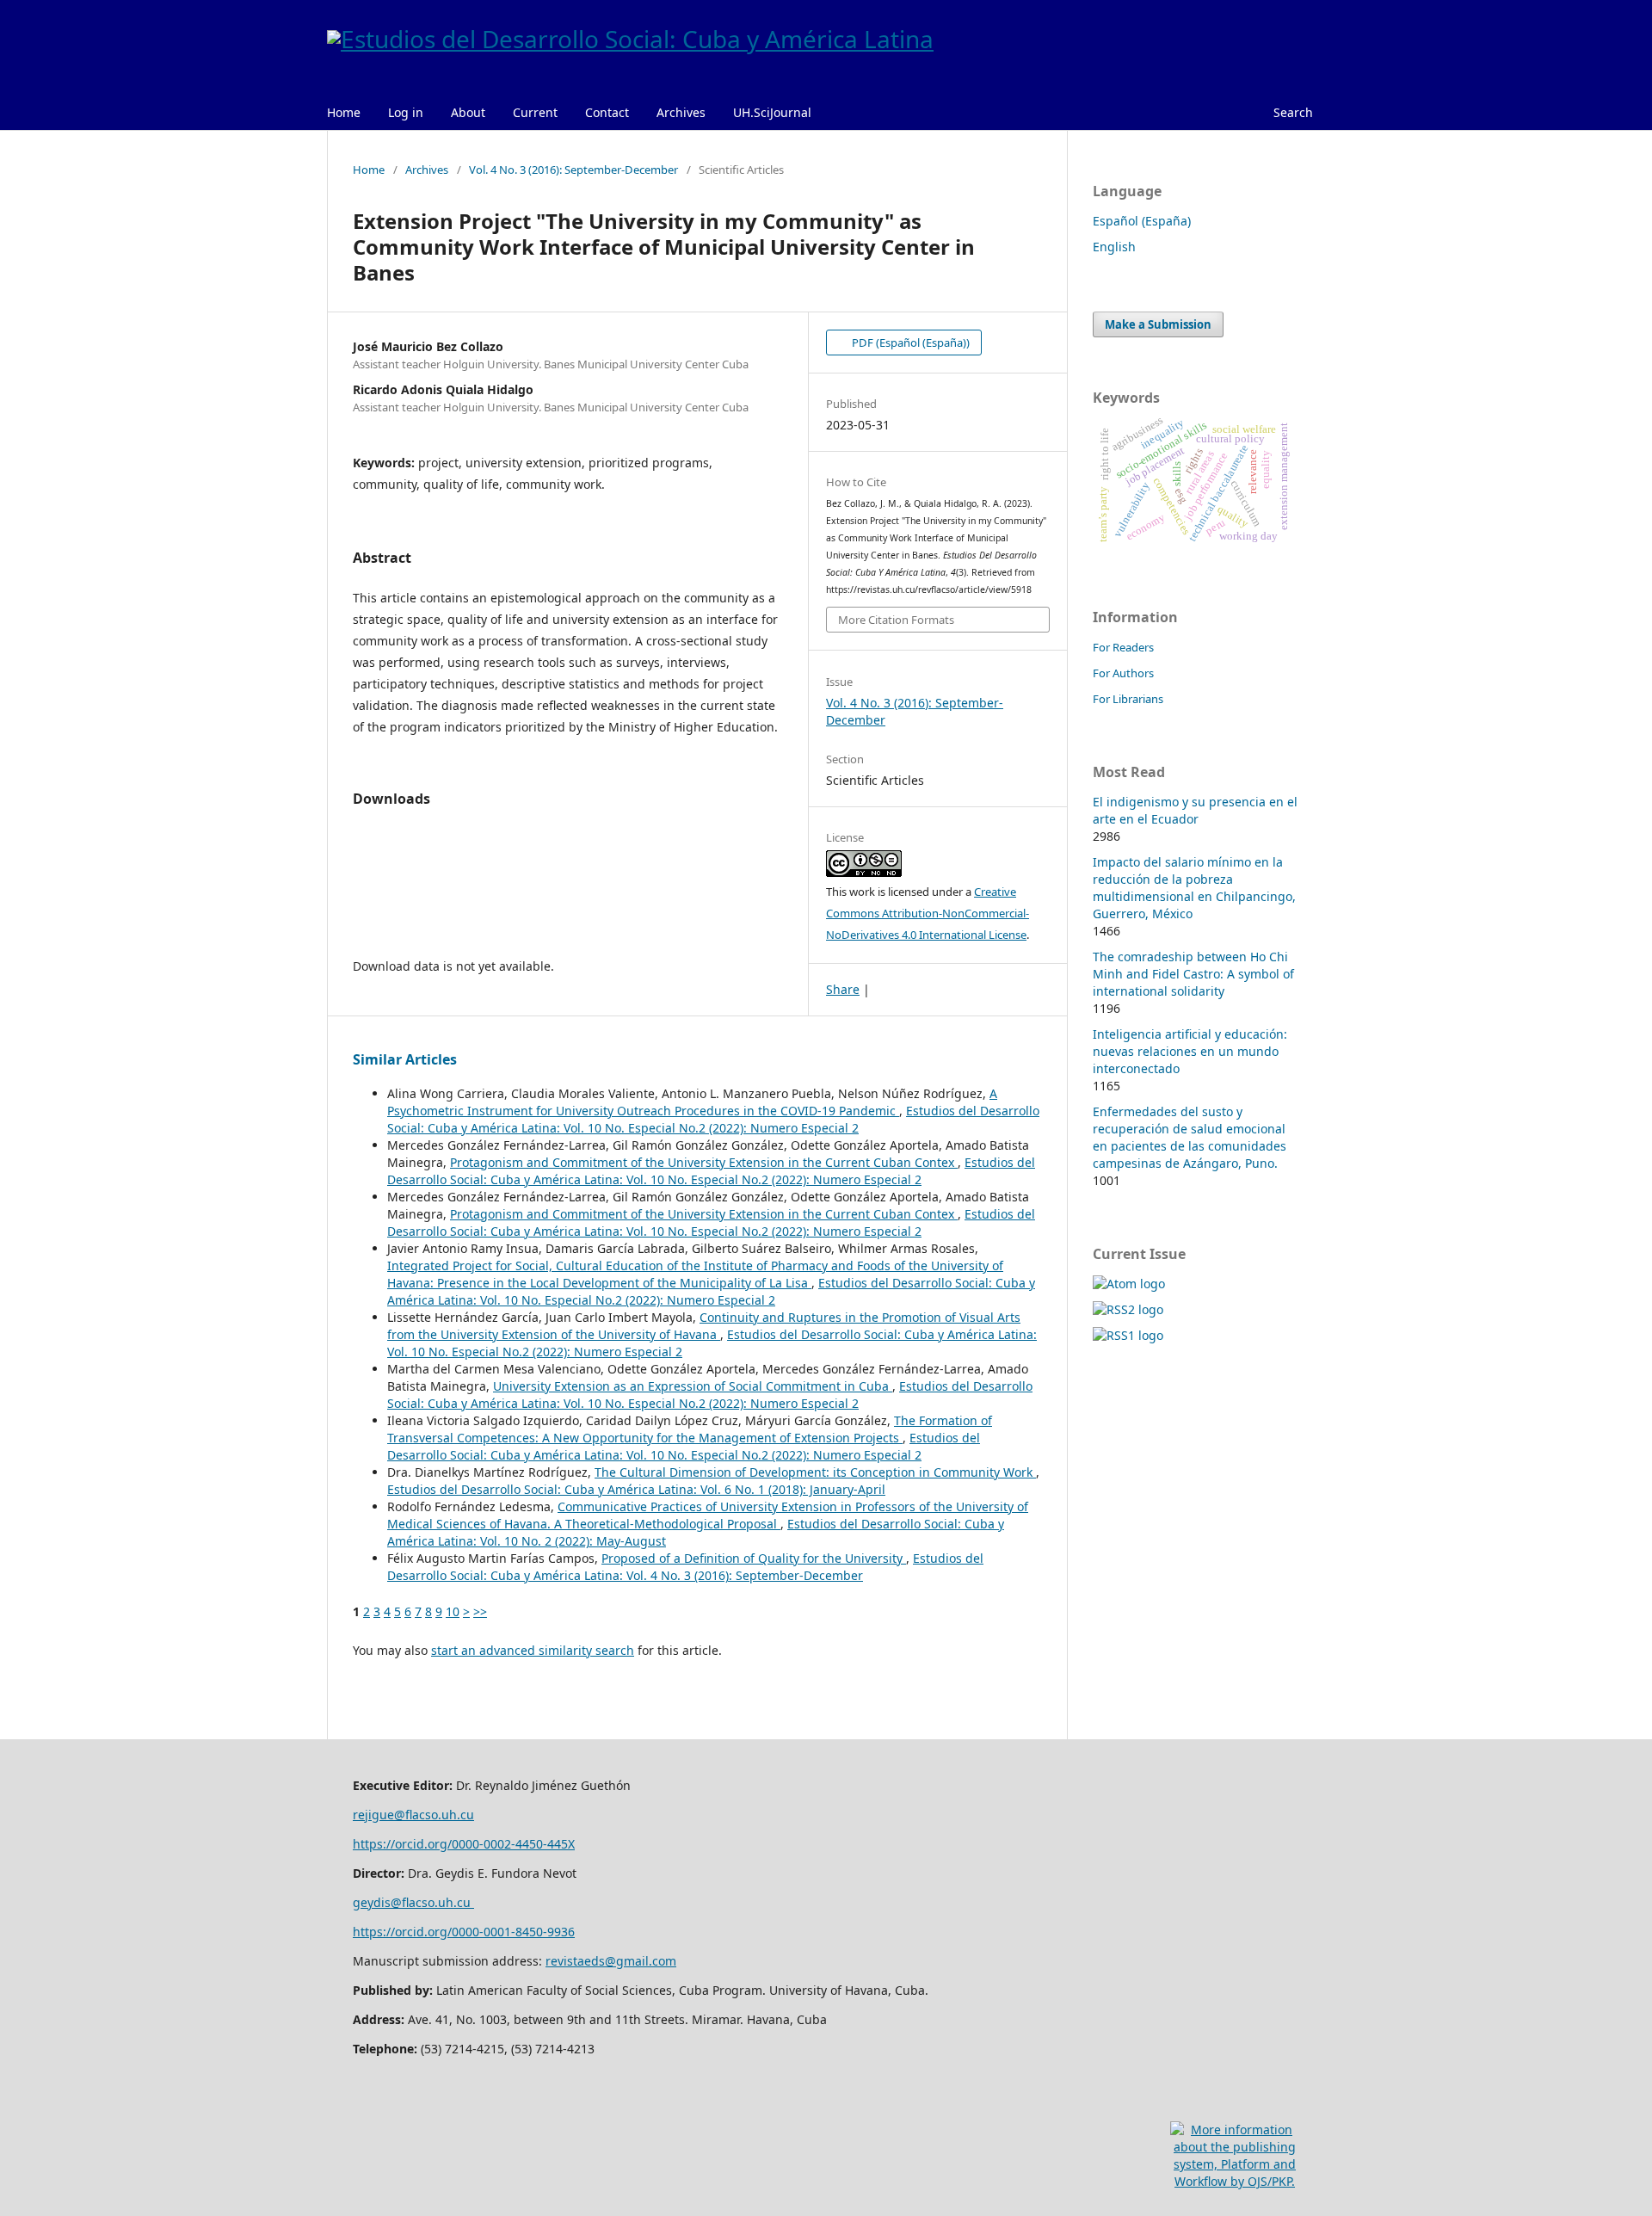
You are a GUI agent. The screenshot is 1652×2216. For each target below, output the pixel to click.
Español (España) (1142, 221)
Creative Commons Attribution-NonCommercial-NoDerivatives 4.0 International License (928, 913)
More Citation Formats (896, 620)
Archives (681, 112)
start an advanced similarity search (533, 1650)
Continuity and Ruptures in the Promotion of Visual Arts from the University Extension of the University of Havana (704, 1326)
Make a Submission (1158, 324)
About (468, 112)
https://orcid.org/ (402, 1932)
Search (1293, 112)
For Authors (1123, 673)
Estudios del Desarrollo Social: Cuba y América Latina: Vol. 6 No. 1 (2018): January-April (636, 1489)
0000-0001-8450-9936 (513, 1932)
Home (344, 112)
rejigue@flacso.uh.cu (413, 1815)
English (1114, 247)
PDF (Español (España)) (909, 343)
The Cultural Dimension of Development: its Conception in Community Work (815, 1472)
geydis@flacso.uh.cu (413, 1902)
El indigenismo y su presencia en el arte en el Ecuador (1195, 810)
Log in (406, 112)
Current (535, 112)
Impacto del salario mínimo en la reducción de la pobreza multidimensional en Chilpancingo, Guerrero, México (1194, 888)
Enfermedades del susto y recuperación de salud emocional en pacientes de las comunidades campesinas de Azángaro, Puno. (1190, 1137)
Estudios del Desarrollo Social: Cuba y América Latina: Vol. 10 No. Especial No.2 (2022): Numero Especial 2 (713, 1119)
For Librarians (1128, 699)
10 (453, 1611)
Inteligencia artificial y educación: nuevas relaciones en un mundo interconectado (1190, 1051)
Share (843, 989)
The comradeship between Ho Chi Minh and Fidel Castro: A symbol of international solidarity (1193, 974)
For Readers (1123, 647)
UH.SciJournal (772, 112)
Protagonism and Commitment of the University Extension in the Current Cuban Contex (704, 1162)
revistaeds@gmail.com (611, 1961)
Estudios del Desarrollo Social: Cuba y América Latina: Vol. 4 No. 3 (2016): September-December (685, 1567)
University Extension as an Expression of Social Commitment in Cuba (693, 1386)
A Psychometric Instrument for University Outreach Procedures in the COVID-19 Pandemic (692, 1102)
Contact (607, 112)
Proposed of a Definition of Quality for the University (754, 1558)
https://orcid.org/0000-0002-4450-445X (464, 1844)
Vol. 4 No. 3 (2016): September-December (573, 170)
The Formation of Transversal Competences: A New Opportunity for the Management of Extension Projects (690, 1429)
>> (480, 1611)
